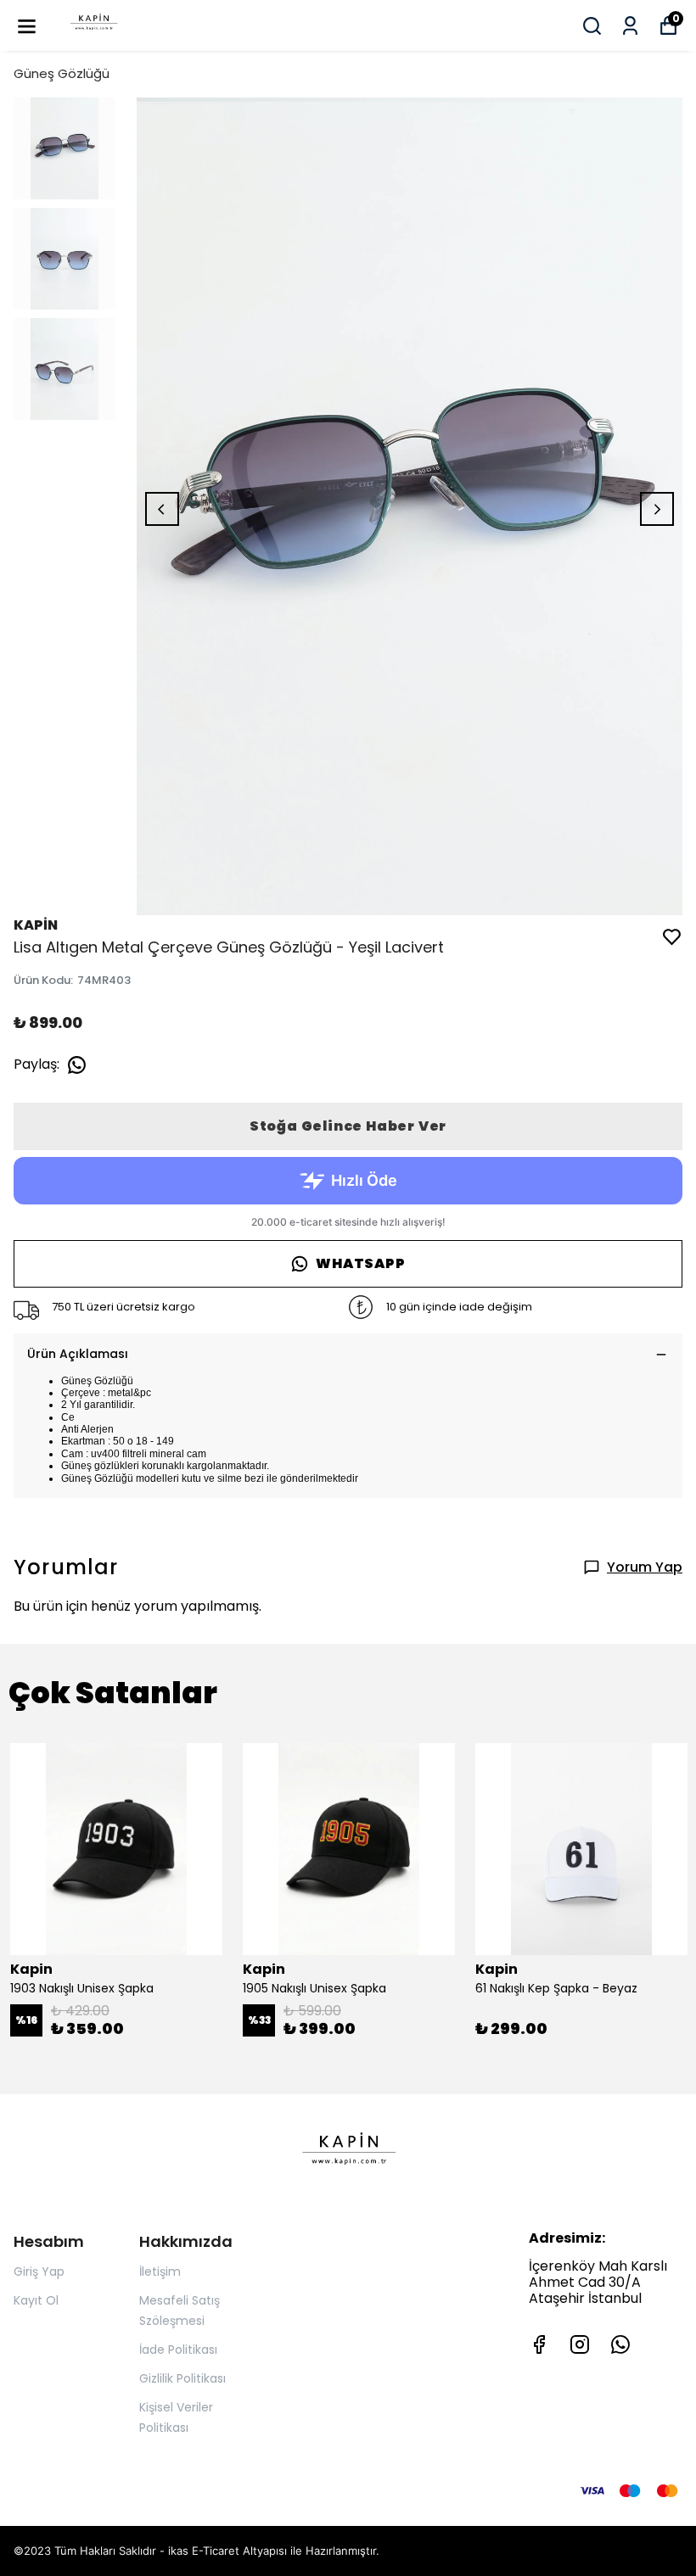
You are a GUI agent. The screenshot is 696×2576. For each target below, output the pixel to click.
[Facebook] (539, 2344)
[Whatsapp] (620, 2344)
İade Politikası (178, 2350)
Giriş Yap (39, 2271)
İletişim (160, 2271)
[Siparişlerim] (630, 26)
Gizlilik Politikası (182, 2378)
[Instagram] (580, 2344)
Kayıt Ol (36, 2300)
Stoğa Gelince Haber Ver (348, 1126)
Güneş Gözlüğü (62, 73)
